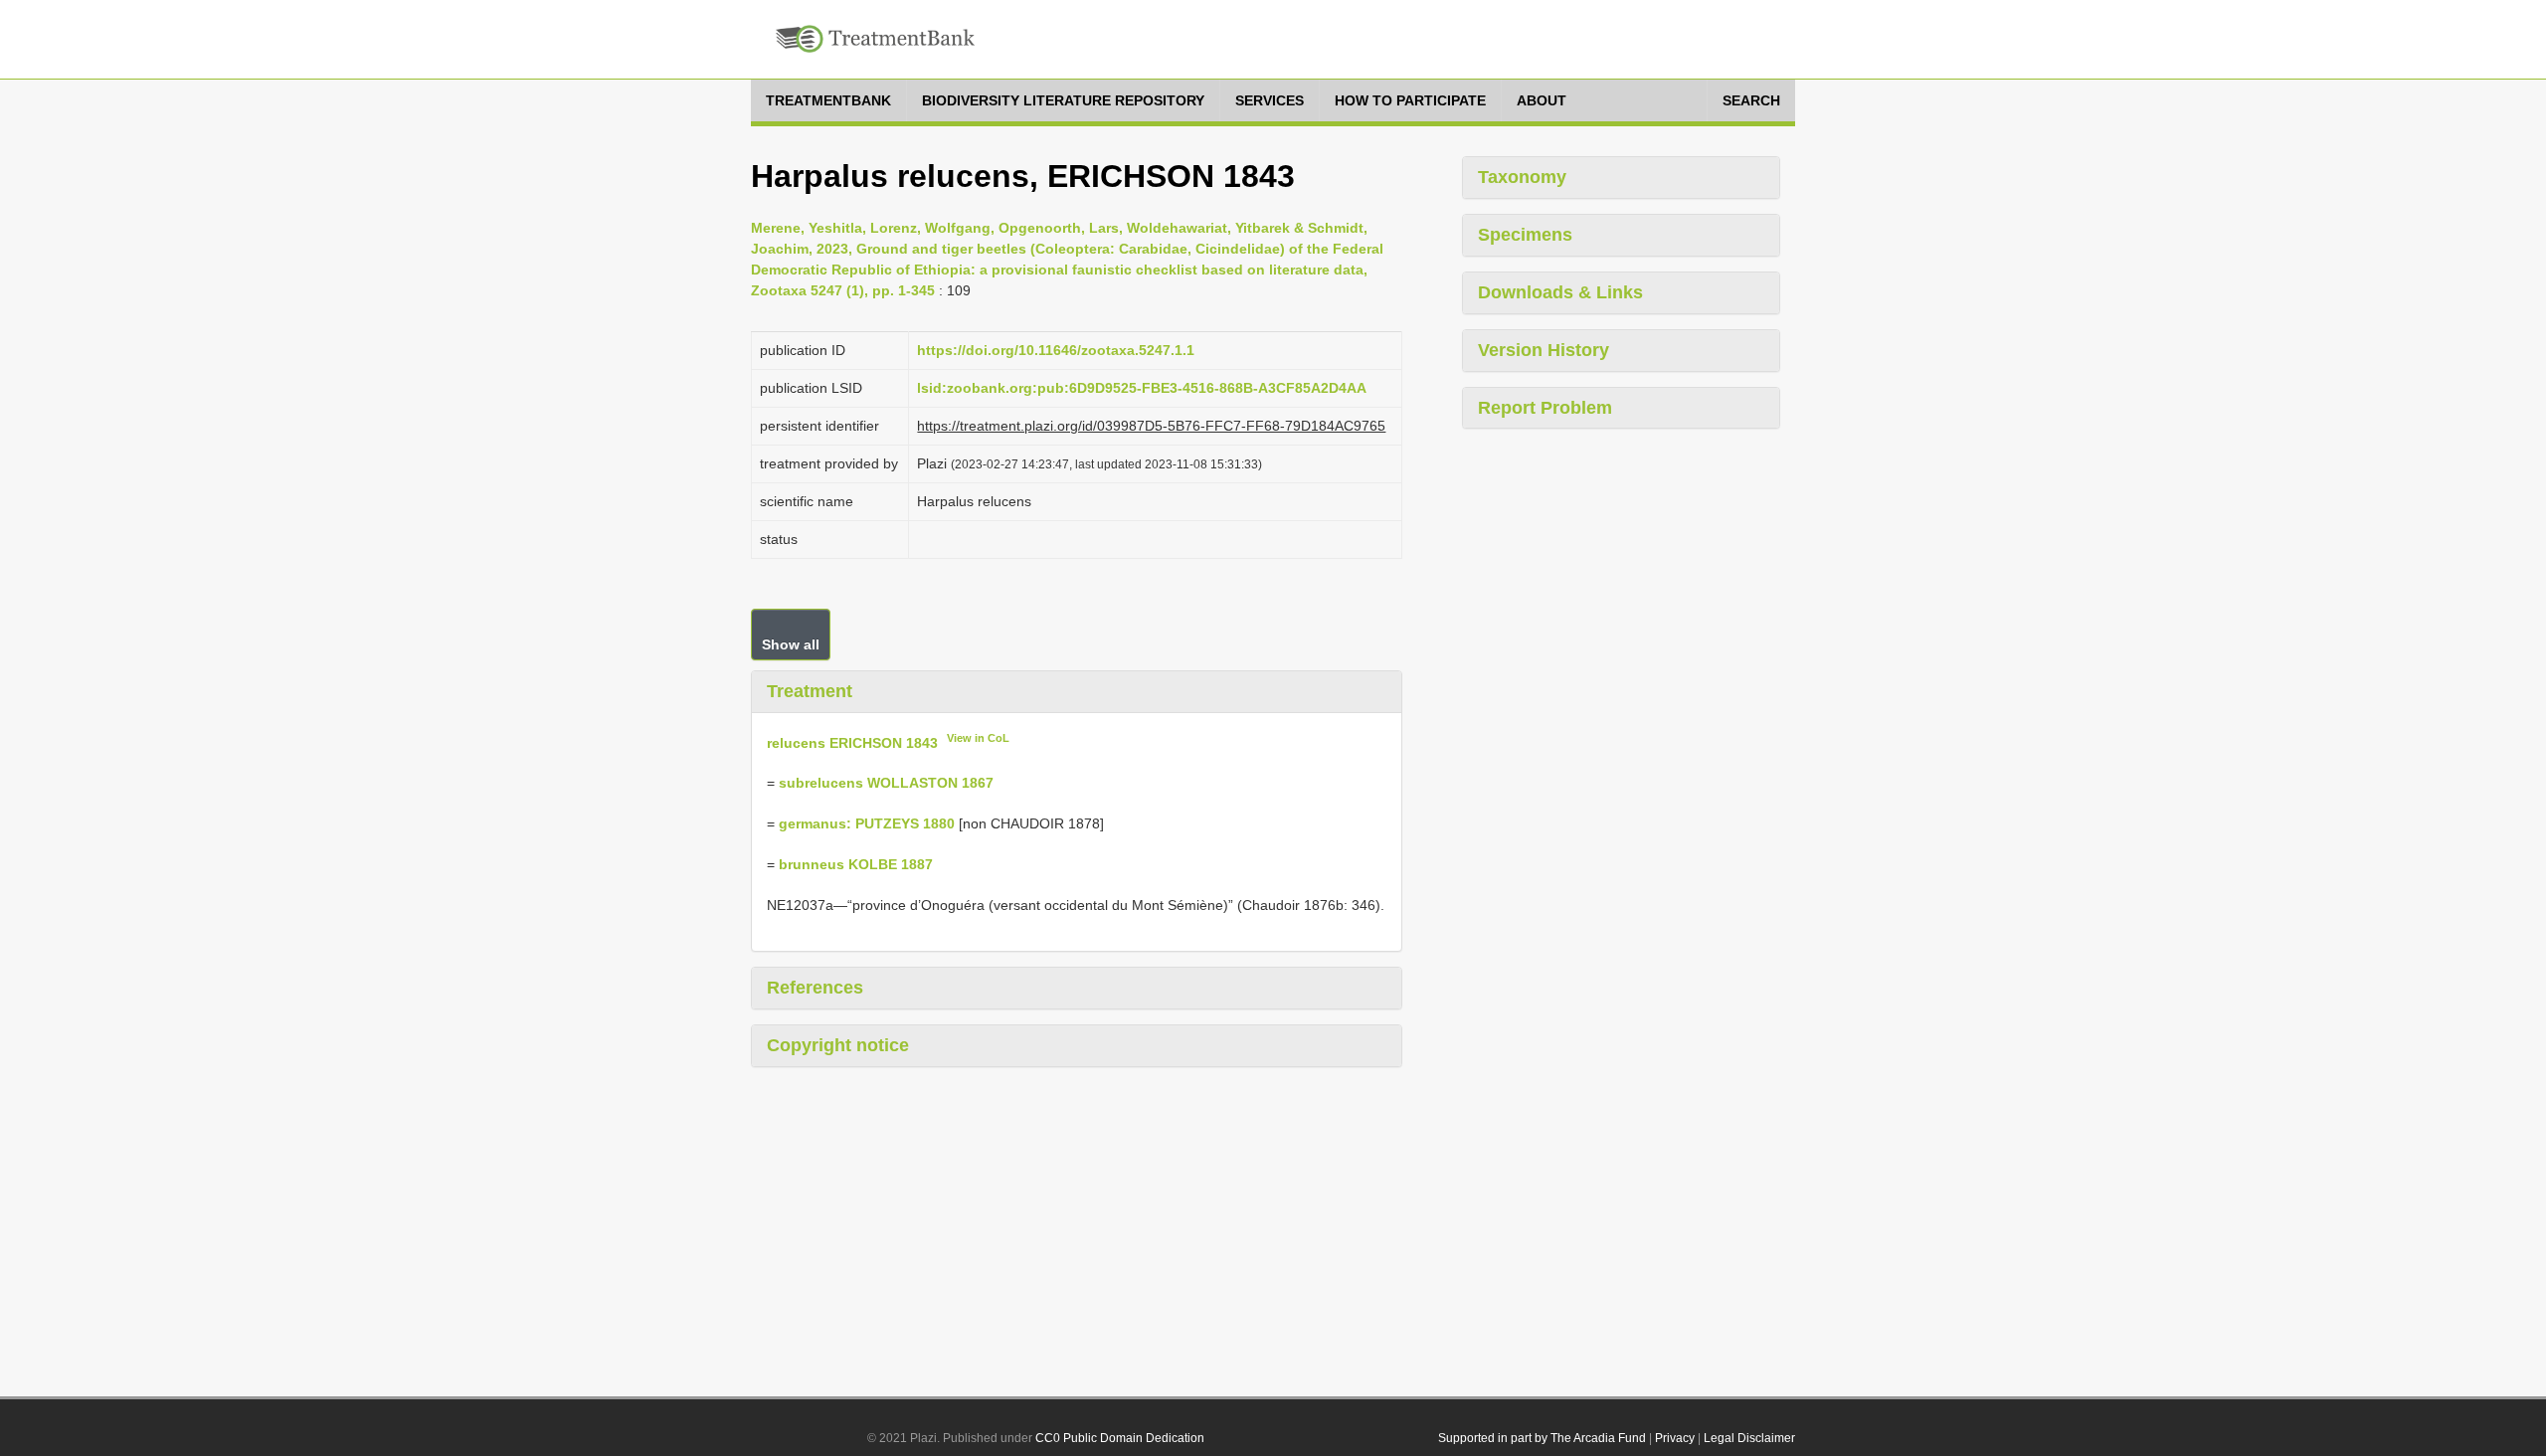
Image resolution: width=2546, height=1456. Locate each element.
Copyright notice (838, 1045)
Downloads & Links (1560, 292)
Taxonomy (1522, 177)
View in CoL (978, 738)
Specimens (1525, 235)
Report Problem (1545, 408)
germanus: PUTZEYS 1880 (867, 823)
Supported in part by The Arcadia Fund (1542, 1438)
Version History (1544, 350)
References (815, 988)
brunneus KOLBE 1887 (856, 864)
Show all (791, 644)
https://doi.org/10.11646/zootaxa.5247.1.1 (1056, 350)
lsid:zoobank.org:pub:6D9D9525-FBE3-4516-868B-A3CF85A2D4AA (1142, 388)
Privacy (1675, 1438)
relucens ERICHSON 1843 (852, 742)
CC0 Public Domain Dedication (1120, 1438)
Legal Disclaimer (1749, 1438)
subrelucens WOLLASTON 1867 (886, 783)
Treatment (810, 691)
